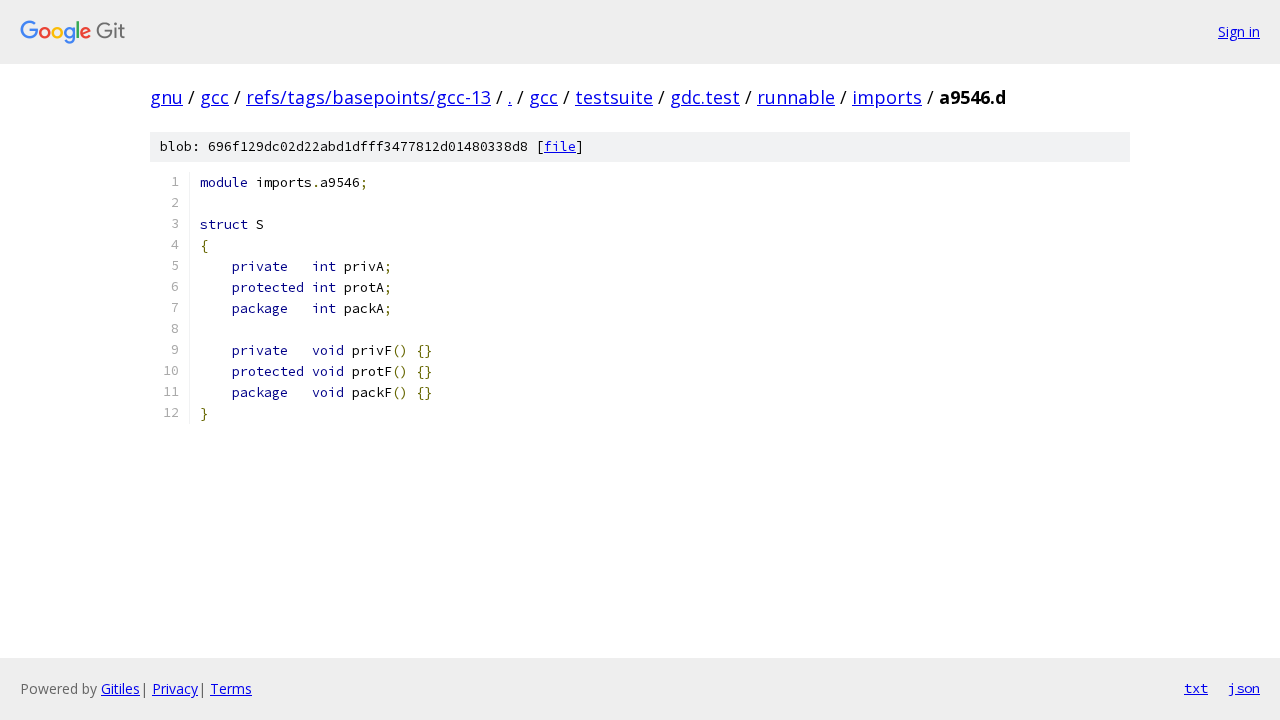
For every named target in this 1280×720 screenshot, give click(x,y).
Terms (231, 688)
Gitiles (120, 688)
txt (1196, 688)
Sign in (1239, 31)
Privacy (175, 688)
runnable (796, 97)
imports (887, 97)
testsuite (614, 97)
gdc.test (705, 97)
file (560, 146)
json (1244, 688)
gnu (166, 97)
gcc (214, 97)
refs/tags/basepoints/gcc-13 (368, 97)
